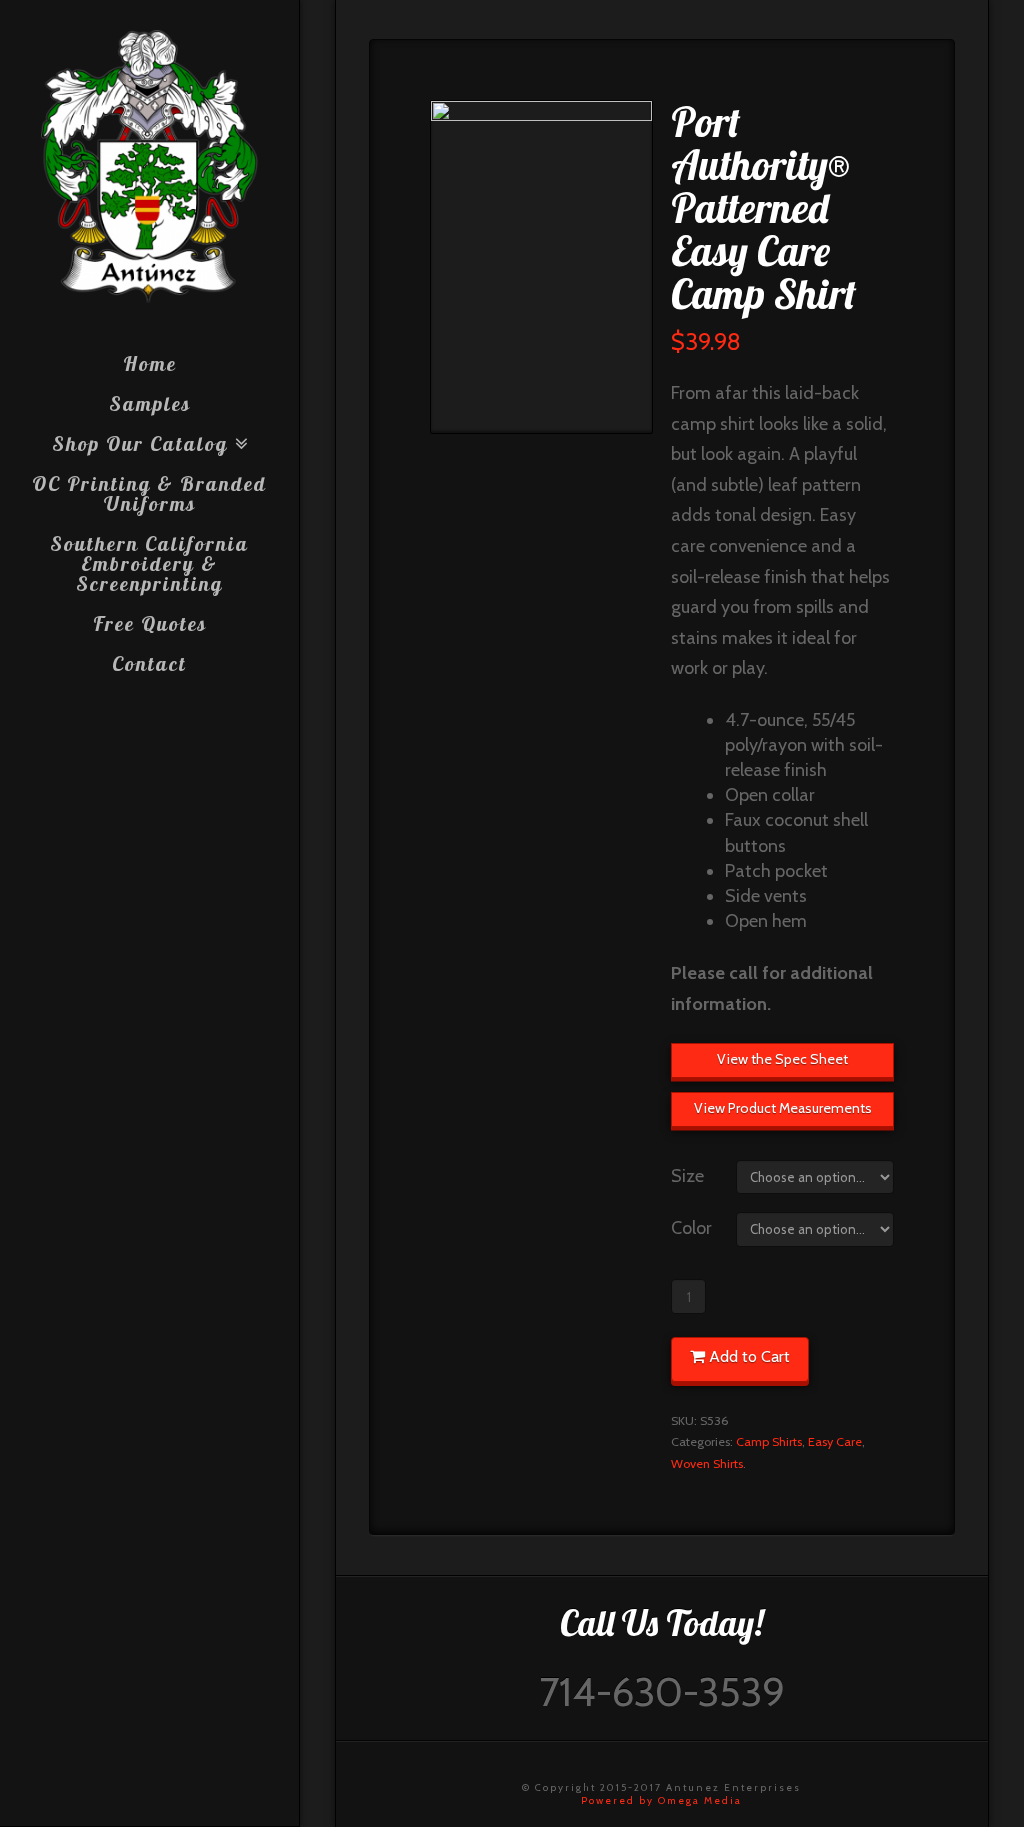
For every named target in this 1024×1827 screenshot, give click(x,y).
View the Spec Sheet (782, 1059)
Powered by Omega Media (661, 1800)
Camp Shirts (769, 1441)
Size (687, 1176)
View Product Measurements (783, 1108)
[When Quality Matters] (149, 167)
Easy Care (835, 1441)
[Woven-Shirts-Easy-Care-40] (541, 267)
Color (691, 1228)
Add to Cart (749, 1356)
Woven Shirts (707, 1463)
